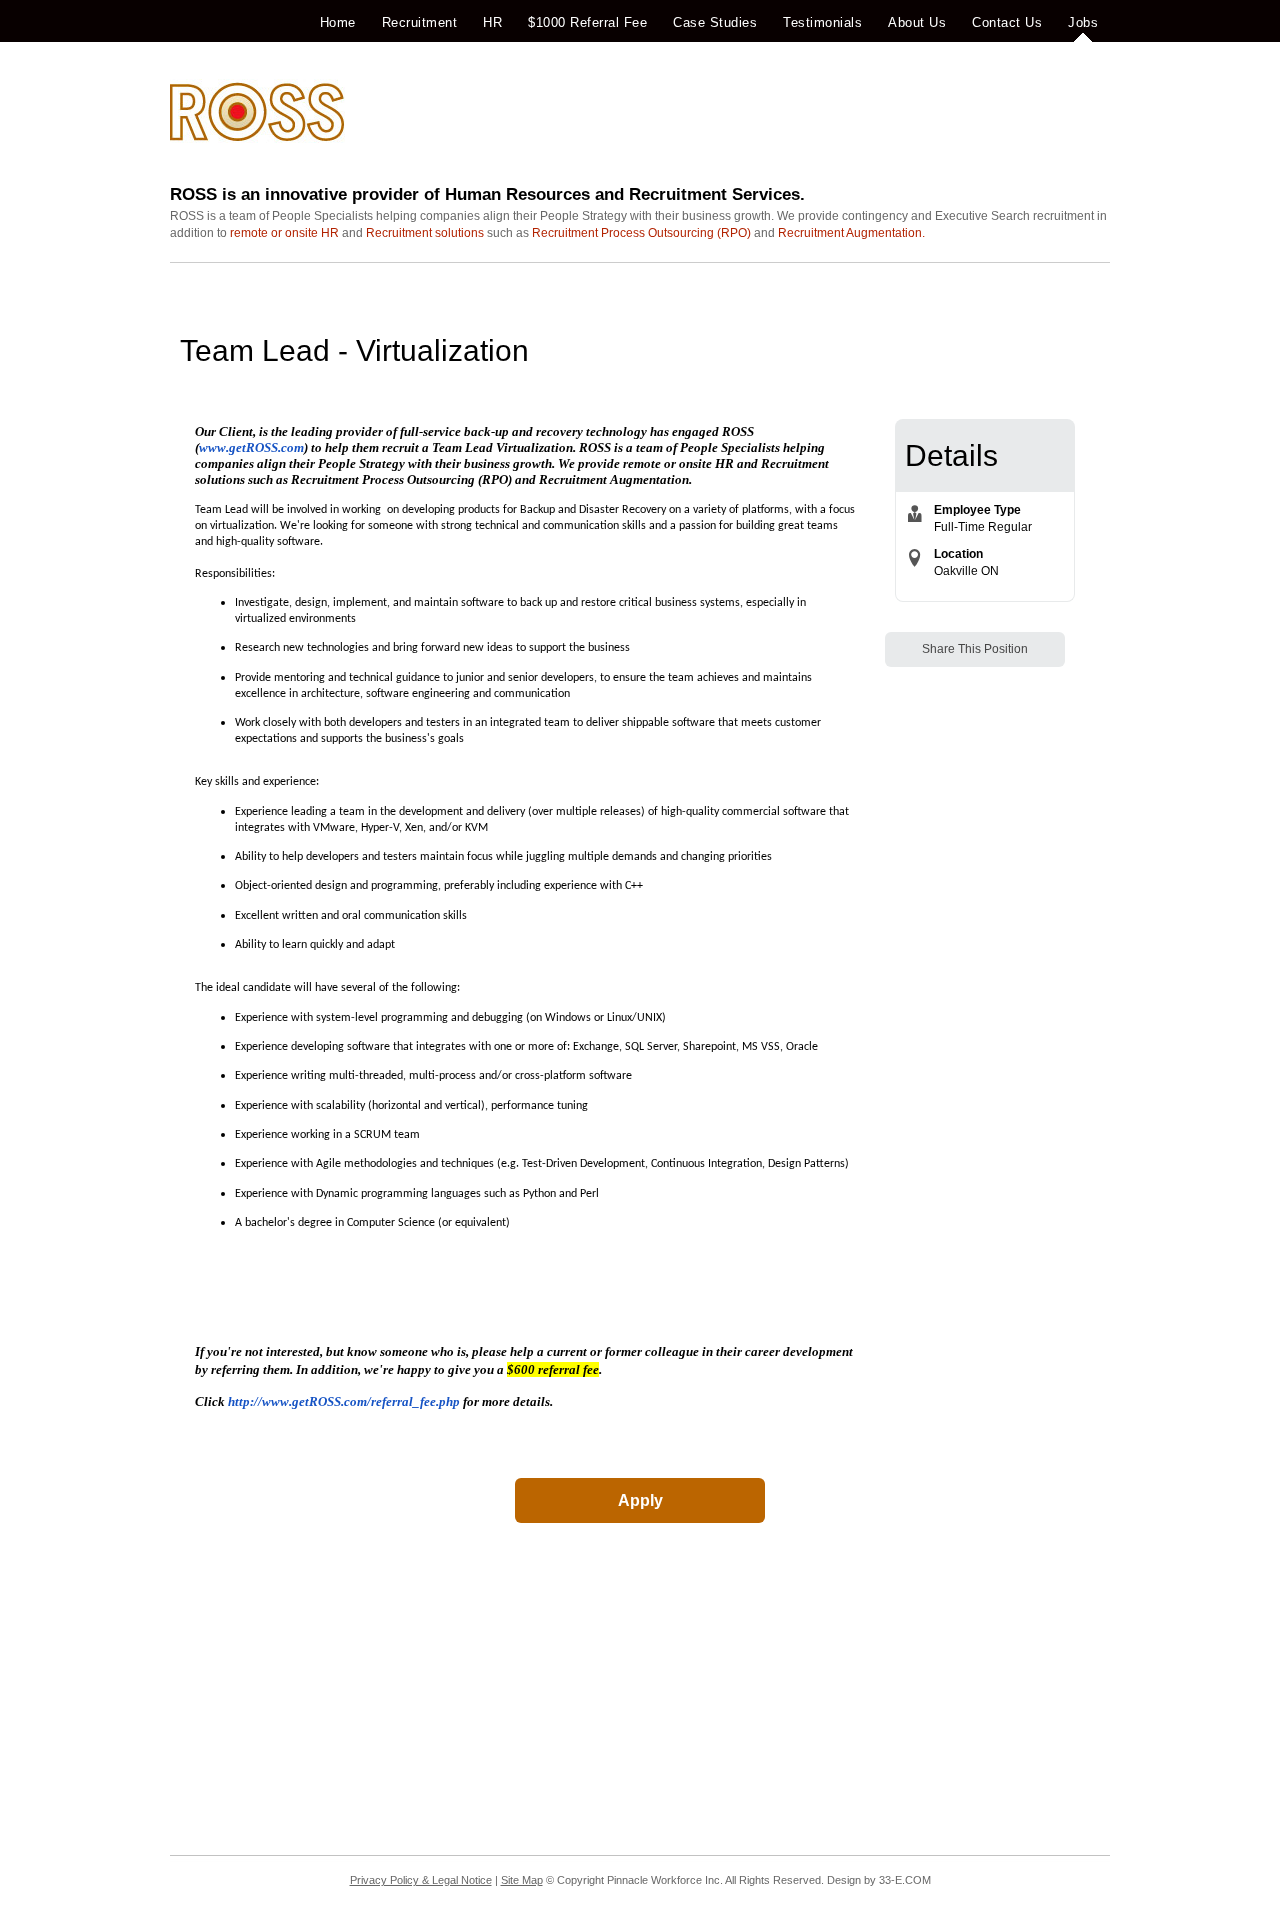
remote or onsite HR (284, 233)
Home (338, 22)
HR (492, 22)
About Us (917, 22)
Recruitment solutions (425, 233)
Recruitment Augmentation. (851, 233)
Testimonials (822, 22)
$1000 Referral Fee (587, 22)
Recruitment (420, 22)
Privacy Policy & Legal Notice (421, 1880)
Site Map (522, 1880)
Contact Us (1007, 22)
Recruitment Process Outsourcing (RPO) (641, 233)
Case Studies (715, 22)
